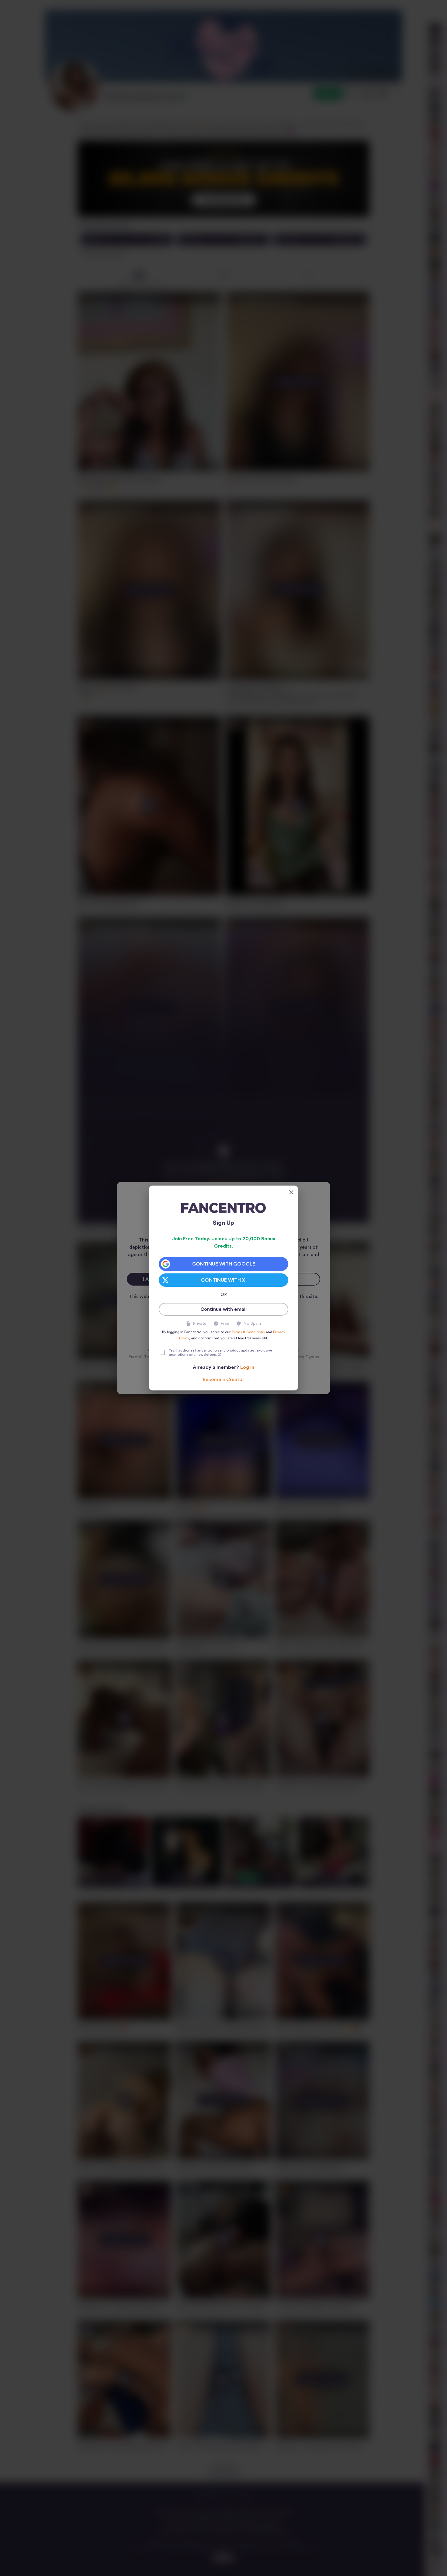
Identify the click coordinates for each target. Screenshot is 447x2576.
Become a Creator (223, 1380)
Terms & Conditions (248, 1332)
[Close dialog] (291, 1192)
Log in (247, 1367)
